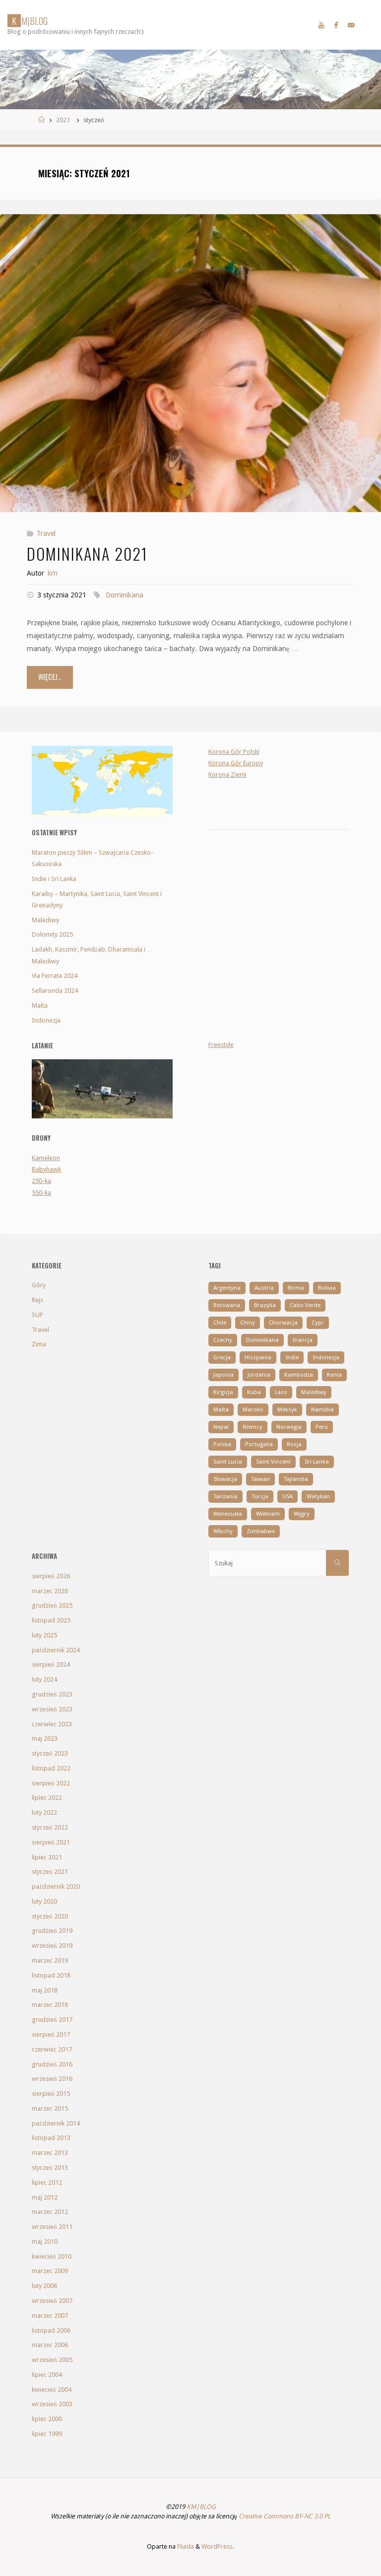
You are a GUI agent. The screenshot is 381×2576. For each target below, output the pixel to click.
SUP (37, 1315)
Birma (296, 1288)
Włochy (223, 1531)
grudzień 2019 (52, 1931)
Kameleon (46, 1158)
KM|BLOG (201, 2507)
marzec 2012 (50, 2212)
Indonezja (46, 1020)
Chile (220, 1323)
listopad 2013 (51, 2138)
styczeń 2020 (50, 1916)
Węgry (302, 1514)
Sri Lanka (317, 1462)
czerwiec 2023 (52, 1724)
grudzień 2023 (52, 1694)
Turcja (260, 1496)
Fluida (185, 2546)
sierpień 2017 (51, 2034)
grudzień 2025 (52, 1605)
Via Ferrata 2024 (55, 976)
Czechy (223, 1340)
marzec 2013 (50, 2153)
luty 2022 (44, 1812)
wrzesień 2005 (52, 2360)
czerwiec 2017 (52, 2049)
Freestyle (221, 1045)
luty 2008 (44, 2286)
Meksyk (287, 1409)
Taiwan (260, 1479)
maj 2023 (45, 1738)
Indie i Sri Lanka (54, 879)
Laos (281, 1392)
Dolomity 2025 (52, 934)
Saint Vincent (273, 1462)
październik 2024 (56, 1650)
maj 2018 (45, 1990)
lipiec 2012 (47, 2182)
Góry (39, 1285)
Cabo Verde (305, 1305)
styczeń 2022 (50, 1827)
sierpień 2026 (51, 1576)
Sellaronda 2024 (55, 991)
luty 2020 (44, 1901)
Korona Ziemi (227, 774)
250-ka (41, 1181)
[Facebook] (336, 25)
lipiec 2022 (47, 1798)
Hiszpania (258, 1357)
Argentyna (227, 1288)
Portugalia (259, 1444)
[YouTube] (321, 25)
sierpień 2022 (51, 1783)
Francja (303, 1340)
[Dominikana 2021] (190, 438)
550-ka (41, 1193)
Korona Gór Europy (236, 763)
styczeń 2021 (50, 1872)
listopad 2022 (51, 1768)
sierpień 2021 (51, 1842)
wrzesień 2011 (52, 2227)
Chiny (248, 1323)
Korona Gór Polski (234, 752)
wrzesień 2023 (52, 1709)
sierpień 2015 (51, 2094)
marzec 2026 (50, 1591)
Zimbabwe (261, 1531)
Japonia (223, 1375)
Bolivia (327, 1288)
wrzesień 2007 (52, 2301)
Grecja (222, 1357)
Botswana (227, 1305)
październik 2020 (56, 1886)
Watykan (318, 1496)
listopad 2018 (51, 1975)
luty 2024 (44, 1679)
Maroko (253, 1409)
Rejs (37, 1300)
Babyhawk (46, 1169)
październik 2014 (56, 2123)
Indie (292, 1357)
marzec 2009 (50, 2271)
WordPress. (218, 2546)
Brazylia (265, 1305)
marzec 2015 (50, 2108)
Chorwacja (283, 1323)
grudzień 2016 (52, 2064)
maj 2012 (45, 2197)
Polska (222, 1444)
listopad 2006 (51, 2330)
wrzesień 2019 (52, 1946)
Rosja (294, 1444)
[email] (351, 25)
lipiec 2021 (47, 1857)
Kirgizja (223, 1392)
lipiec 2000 (47, 2419)
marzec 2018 (50, 2005)
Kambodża (299, 1375)
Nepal (221, 1427)
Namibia (322, 1409)
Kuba (254, 1392)
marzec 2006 (50, 2345)
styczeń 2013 (50, 2168)
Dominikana (125, 595)
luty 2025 (44, 1635)
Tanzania (225, 1496)
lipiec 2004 (47, 2375)
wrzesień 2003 (52, 2404)
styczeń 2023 (50, 1753)
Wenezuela (228, 1514)
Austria (264, 1288)
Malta (40, 1005)
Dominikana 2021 (87, 553)
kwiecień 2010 (52, 2256)
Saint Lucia (228, 1462)
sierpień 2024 (51, 1664)
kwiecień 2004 (52, 2390)
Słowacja (225, 1479)
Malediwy (45, 920)
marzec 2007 (50, 2316)
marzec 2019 (50, 1960)
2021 (63, 120)
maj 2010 (45, 2242)
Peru (322, 1427)
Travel (46, 533)
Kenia (334, 1375)
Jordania (259, 1375)
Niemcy (253, 1427)
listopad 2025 (51, 1620)
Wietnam (268, 1514)
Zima (39, 1344)
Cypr (318, 1323)
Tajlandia (296, 1479)
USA (287, 1496)
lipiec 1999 (47, 2434)
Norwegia (289, 1427)
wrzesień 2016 (52, 2079)
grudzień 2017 (52, 2020)
